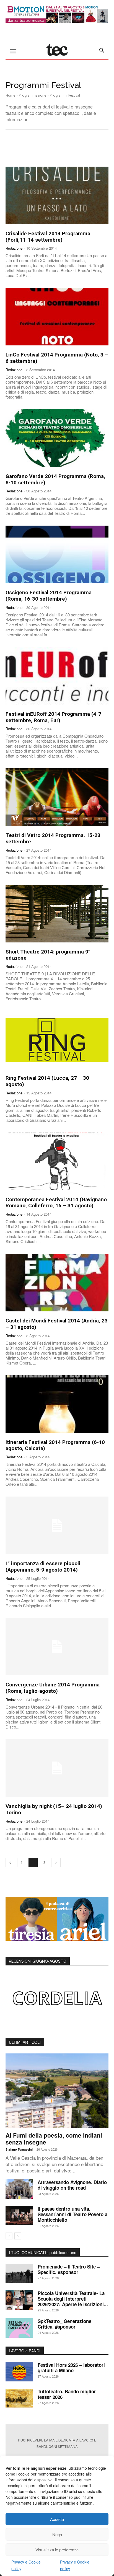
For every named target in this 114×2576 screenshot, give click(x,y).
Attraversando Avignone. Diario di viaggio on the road (72, 2185)
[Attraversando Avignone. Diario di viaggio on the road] (19, 2189)
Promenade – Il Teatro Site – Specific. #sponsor (69, 2269)
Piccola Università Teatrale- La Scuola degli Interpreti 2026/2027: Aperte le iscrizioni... (73, 2299)
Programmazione (33, 95)
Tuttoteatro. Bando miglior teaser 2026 (67, 2394)
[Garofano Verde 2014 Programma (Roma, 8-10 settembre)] (57, 438)
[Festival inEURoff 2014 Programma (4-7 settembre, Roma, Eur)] (57, 676)
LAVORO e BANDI (25, 2351)
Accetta (57, 2519)
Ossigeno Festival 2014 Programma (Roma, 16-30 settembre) (49, 596)
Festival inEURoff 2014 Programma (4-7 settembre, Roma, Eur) (53, 717)
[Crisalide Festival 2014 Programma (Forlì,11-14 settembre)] (57, 195)
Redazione (14, 248)
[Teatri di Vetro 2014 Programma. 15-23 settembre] (57, 797)
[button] (102, 50)
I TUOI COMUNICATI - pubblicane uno (43, 2252)
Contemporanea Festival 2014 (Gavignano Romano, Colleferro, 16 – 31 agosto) (56, 1203)
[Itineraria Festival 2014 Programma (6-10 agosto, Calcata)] (57, 1404)
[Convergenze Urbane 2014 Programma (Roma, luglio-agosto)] (57, 1647)
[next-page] (56, 1863)
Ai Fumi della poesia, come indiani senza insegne (54, 2139)
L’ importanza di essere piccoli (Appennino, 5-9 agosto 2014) (43, 1567)
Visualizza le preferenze (57, 2550)
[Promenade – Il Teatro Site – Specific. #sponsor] (19, 2273)
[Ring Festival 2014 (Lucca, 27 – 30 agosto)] (57, 1040)
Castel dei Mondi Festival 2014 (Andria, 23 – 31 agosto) (57, 1324)
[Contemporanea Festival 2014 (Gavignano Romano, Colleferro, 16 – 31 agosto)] (57, 1161)
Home (10, 95)
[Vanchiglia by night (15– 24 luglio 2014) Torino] (57, 1768)
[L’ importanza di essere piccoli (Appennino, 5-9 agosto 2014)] (57, 1525)
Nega (57, 2534)
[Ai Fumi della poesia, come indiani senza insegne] (57, 2091)
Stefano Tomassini (19, 2149)
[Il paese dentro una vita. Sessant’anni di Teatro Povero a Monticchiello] (19, 2216)
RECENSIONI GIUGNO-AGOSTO (38, 1961)
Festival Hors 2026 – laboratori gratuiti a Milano (71, 2368)
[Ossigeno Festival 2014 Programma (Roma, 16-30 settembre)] (57, 554)
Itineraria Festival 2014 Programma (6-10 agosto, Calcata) (55, 1445)
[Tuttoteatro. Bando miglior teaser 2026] (19, 2398)
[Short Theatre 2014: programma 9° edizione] (57, 914)
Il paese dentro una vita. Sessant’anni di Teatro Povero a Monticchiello (72, 2214)
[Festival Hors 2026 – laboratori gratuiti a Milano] (19, 2372)
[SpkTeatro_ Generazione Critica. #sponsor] (19, 2328)
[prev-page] (10, 1863)
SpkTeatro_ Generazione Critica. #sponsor (64, 2324)
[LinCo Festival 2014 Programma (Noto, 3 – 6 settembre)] (57, 317)
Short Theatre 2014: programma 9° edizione (48, 955)
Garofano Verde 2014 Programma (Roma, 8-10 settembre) (55, 479)
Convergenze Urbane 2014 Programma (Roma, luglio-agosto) (53, 1688)
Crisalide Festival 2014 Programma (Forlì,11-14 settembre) (48, 237)
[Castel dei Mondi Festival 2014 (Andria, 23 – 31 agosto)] (57, 1283)
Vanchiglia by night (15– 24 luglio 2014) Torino (54, 1809)
